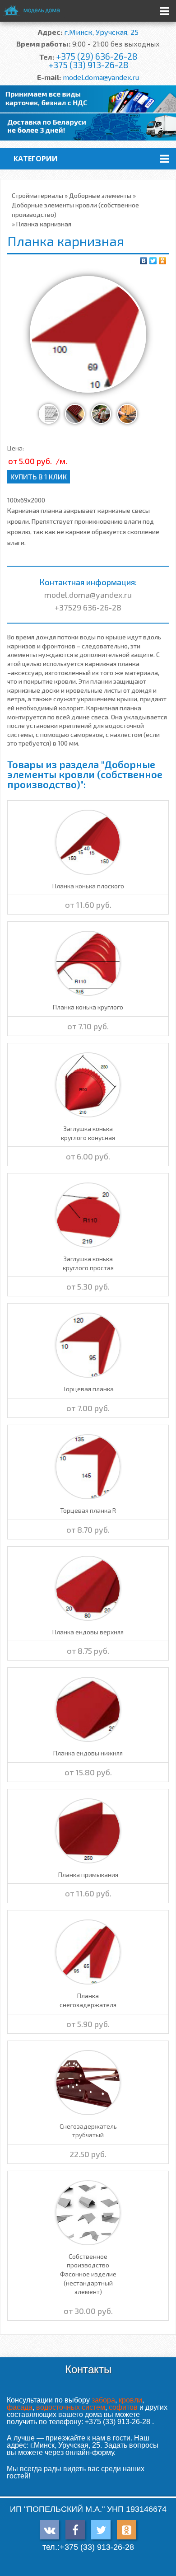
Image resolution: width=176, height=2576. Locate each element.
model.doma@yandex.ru (101, 77)
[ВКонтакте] (144, 261)
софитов (123, 2407)
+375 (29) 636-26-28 (97, 56)
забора (103, 2400)
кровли (130, 2400)
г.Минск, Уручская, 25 (101, 32)
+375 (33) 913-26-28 (88, 65)
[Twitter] (153, 261)
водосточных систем (71, 2407)
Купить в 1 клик (39, 476)
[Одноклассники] (163, 261)
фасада (20, 2407)
